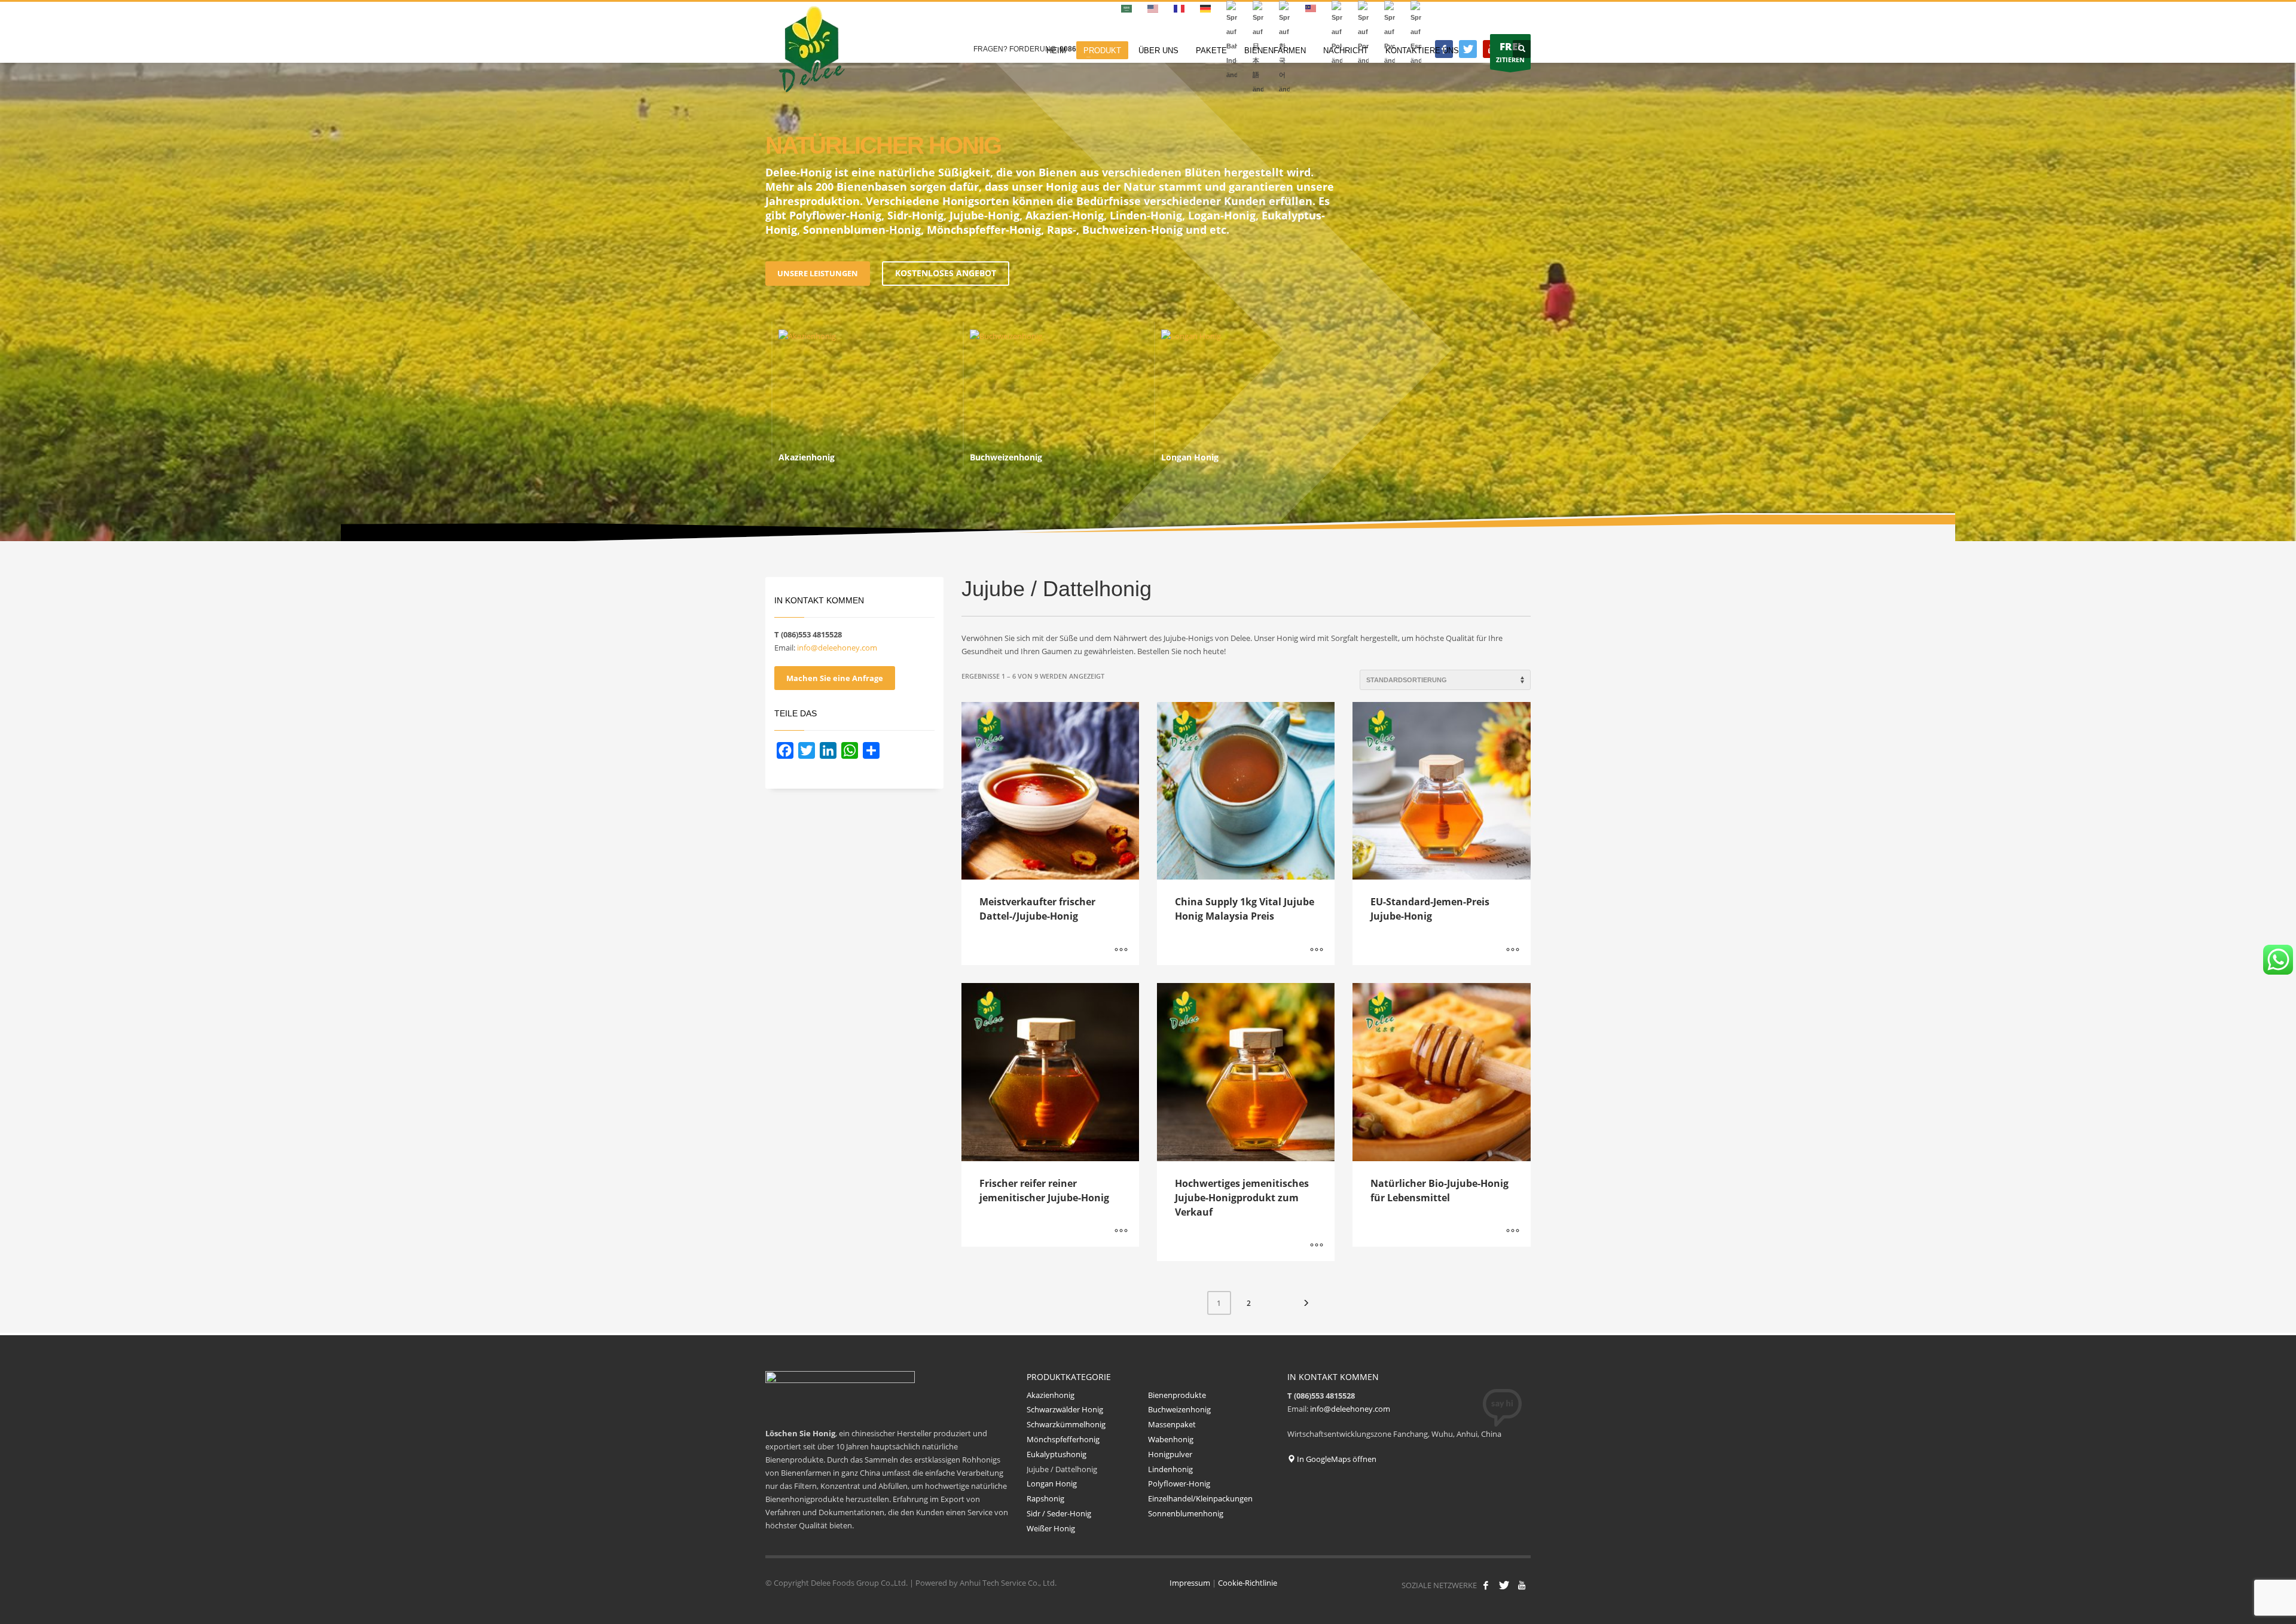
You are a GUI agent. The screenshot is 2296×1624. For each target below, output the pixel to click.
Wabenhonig (1171, 1439)
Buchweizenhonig (1179, 1409)
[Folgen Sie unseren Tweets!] (1504, 1585)
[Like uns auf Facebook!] (1486, 1585)
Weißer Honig (1051, 1528)
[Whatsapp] (850, 750)
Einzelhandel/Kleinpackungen (1200, 1498)
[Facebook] (785, 750)
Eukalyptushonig (1057, 1454)
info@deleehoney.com (837, 648)
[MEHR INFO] (1121, 950)
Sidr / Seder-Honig (1059, 1513)
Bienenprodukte (1177, 1395)
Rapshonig (1045, 1498)
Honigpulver (1170, 1454)
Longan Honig (1052, 1483)
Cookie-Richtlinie (1248, 1583)
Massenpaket (1172, 1424)
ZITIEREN (1510, 52)
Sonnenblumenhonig (1187, 1513)
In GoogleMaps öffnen (1336, 1459)
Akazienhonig (1051, 1395)
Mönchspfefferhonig (1063, 1439)
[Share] (871, 750)
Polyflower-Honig (1179, 1483)
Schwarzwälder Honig (1065, 1409)
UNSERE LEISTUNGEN (818, 273)
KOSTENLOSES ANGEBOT (946, 273)
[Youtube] (1522, 1585)
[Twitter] (1468, 49)
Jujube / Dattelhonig (1062, 1469)
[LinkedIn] (828, 750)
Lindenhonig (1170, 1469)
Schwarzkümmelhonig (1066, 1424)
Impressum (1190, 1583)
